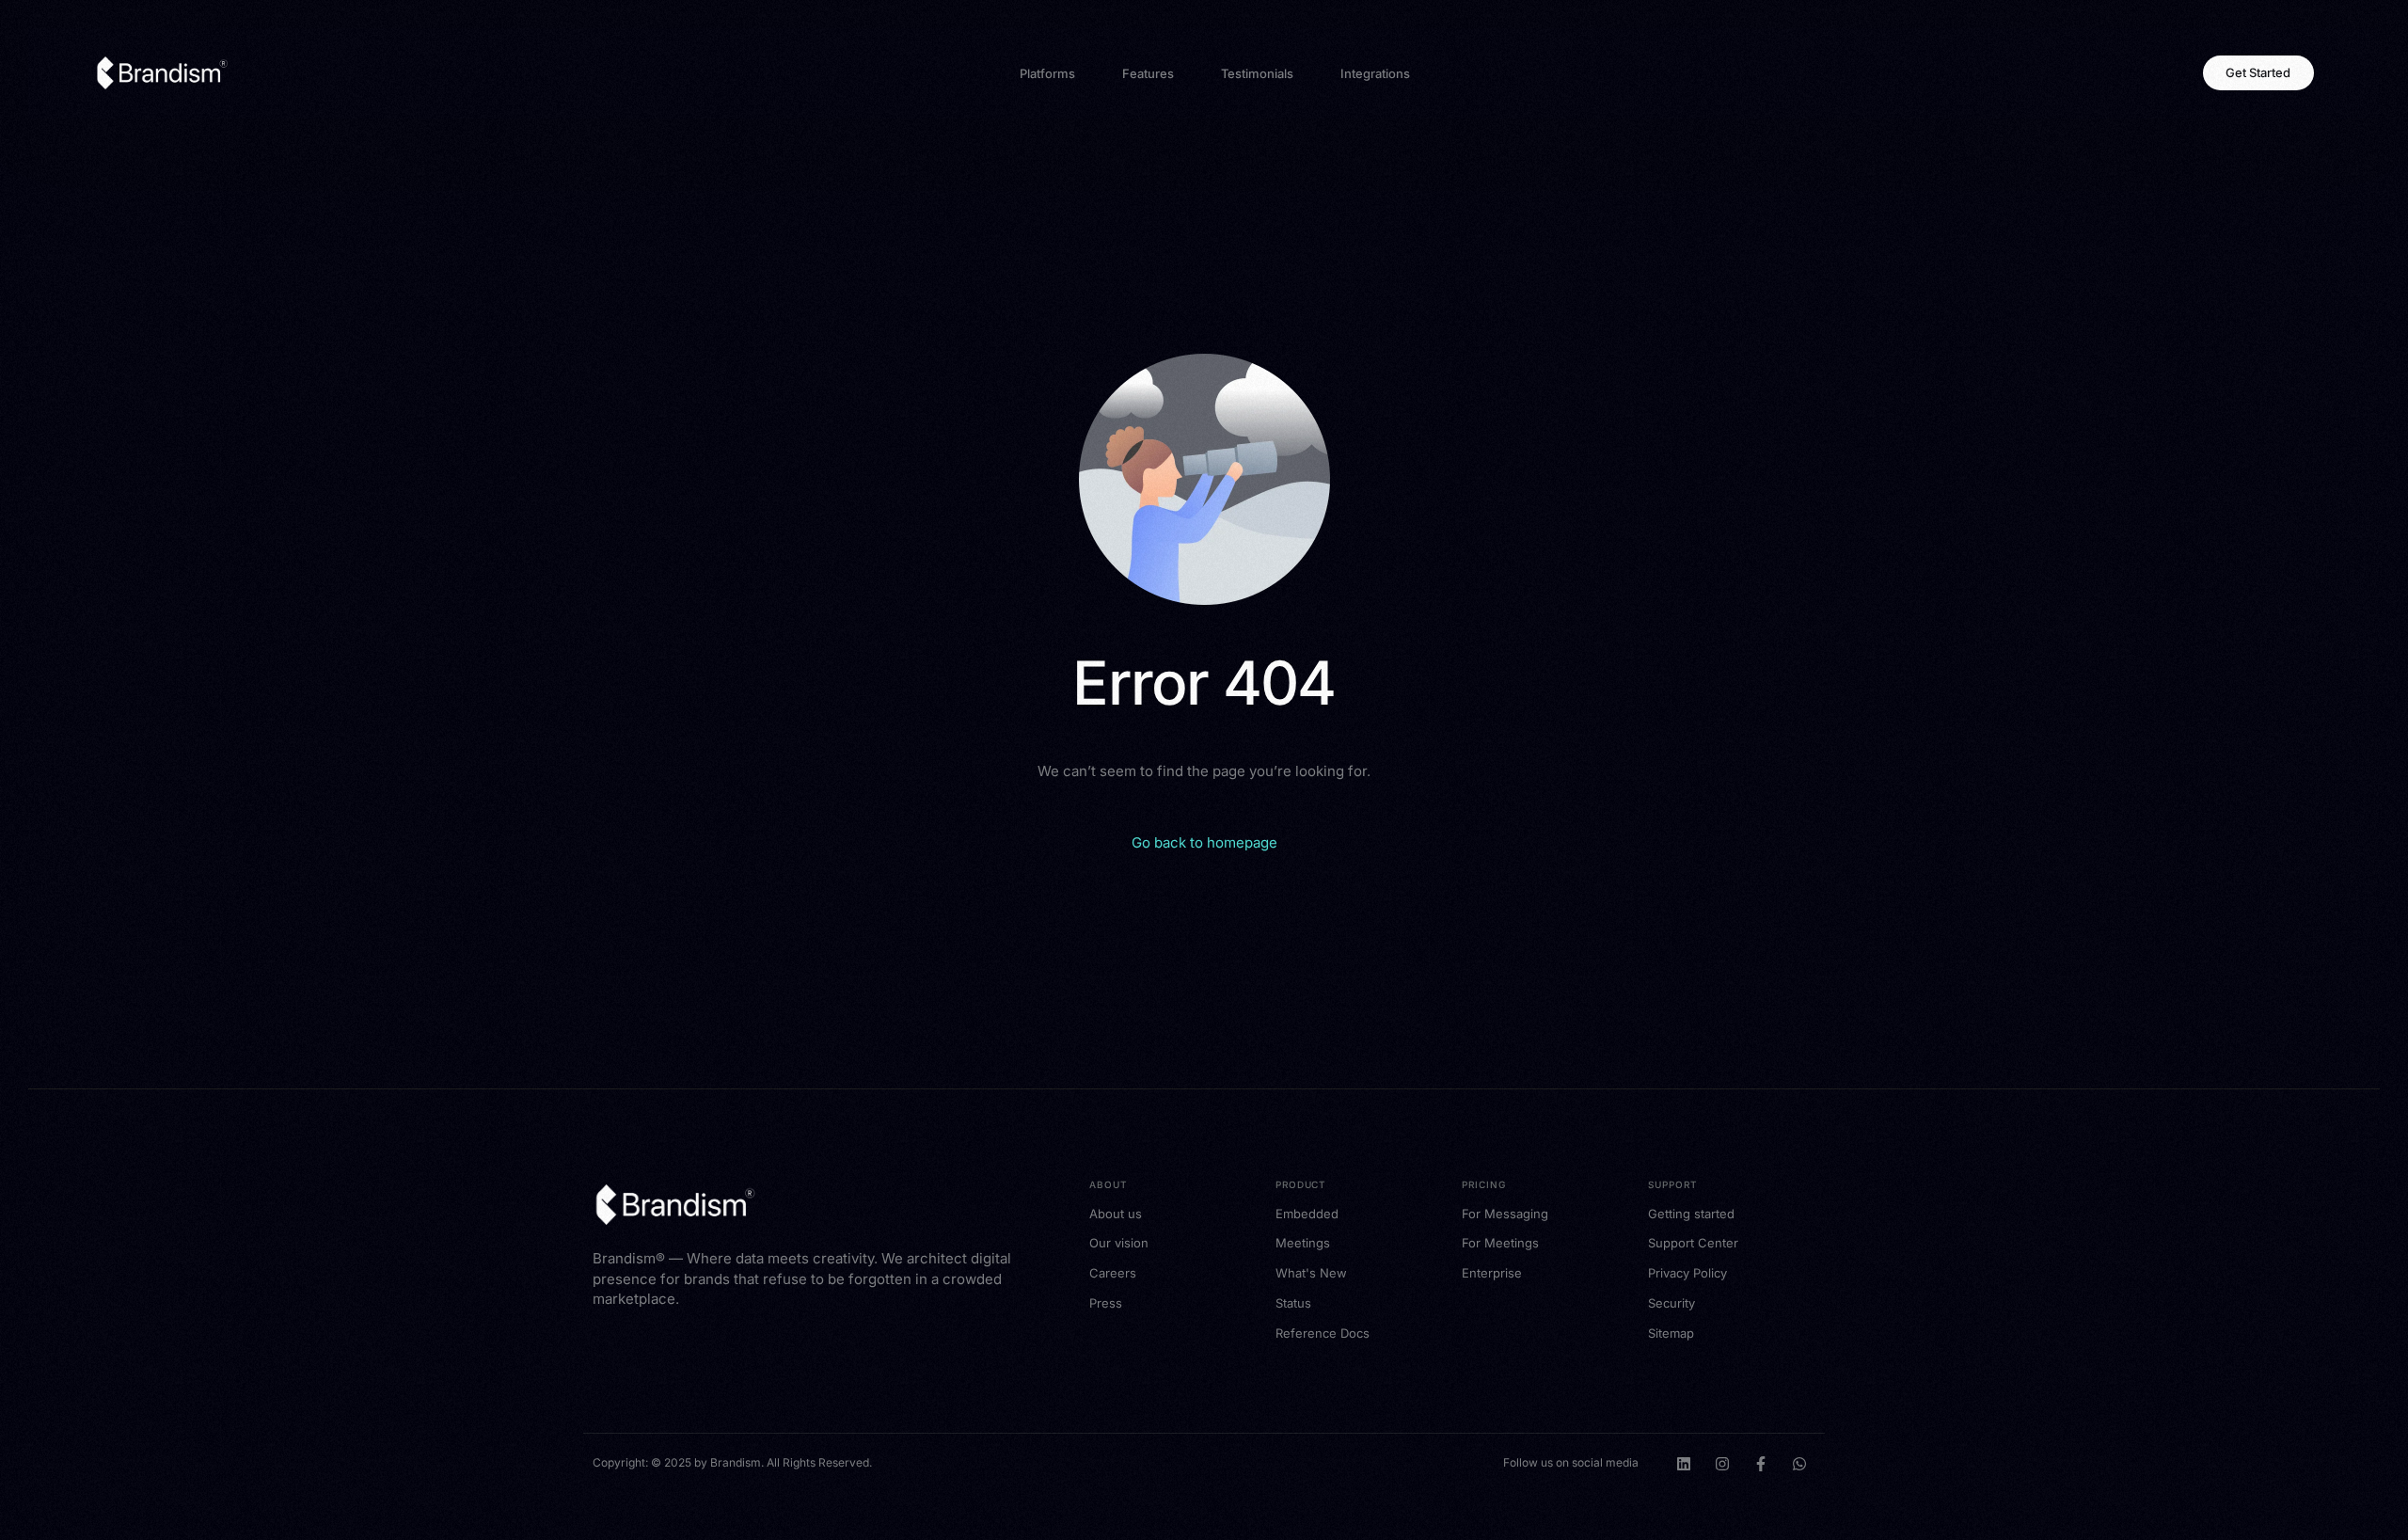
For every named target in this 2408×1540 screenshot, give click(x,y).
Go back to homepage (1204, 842)
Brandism (736, 1463)
